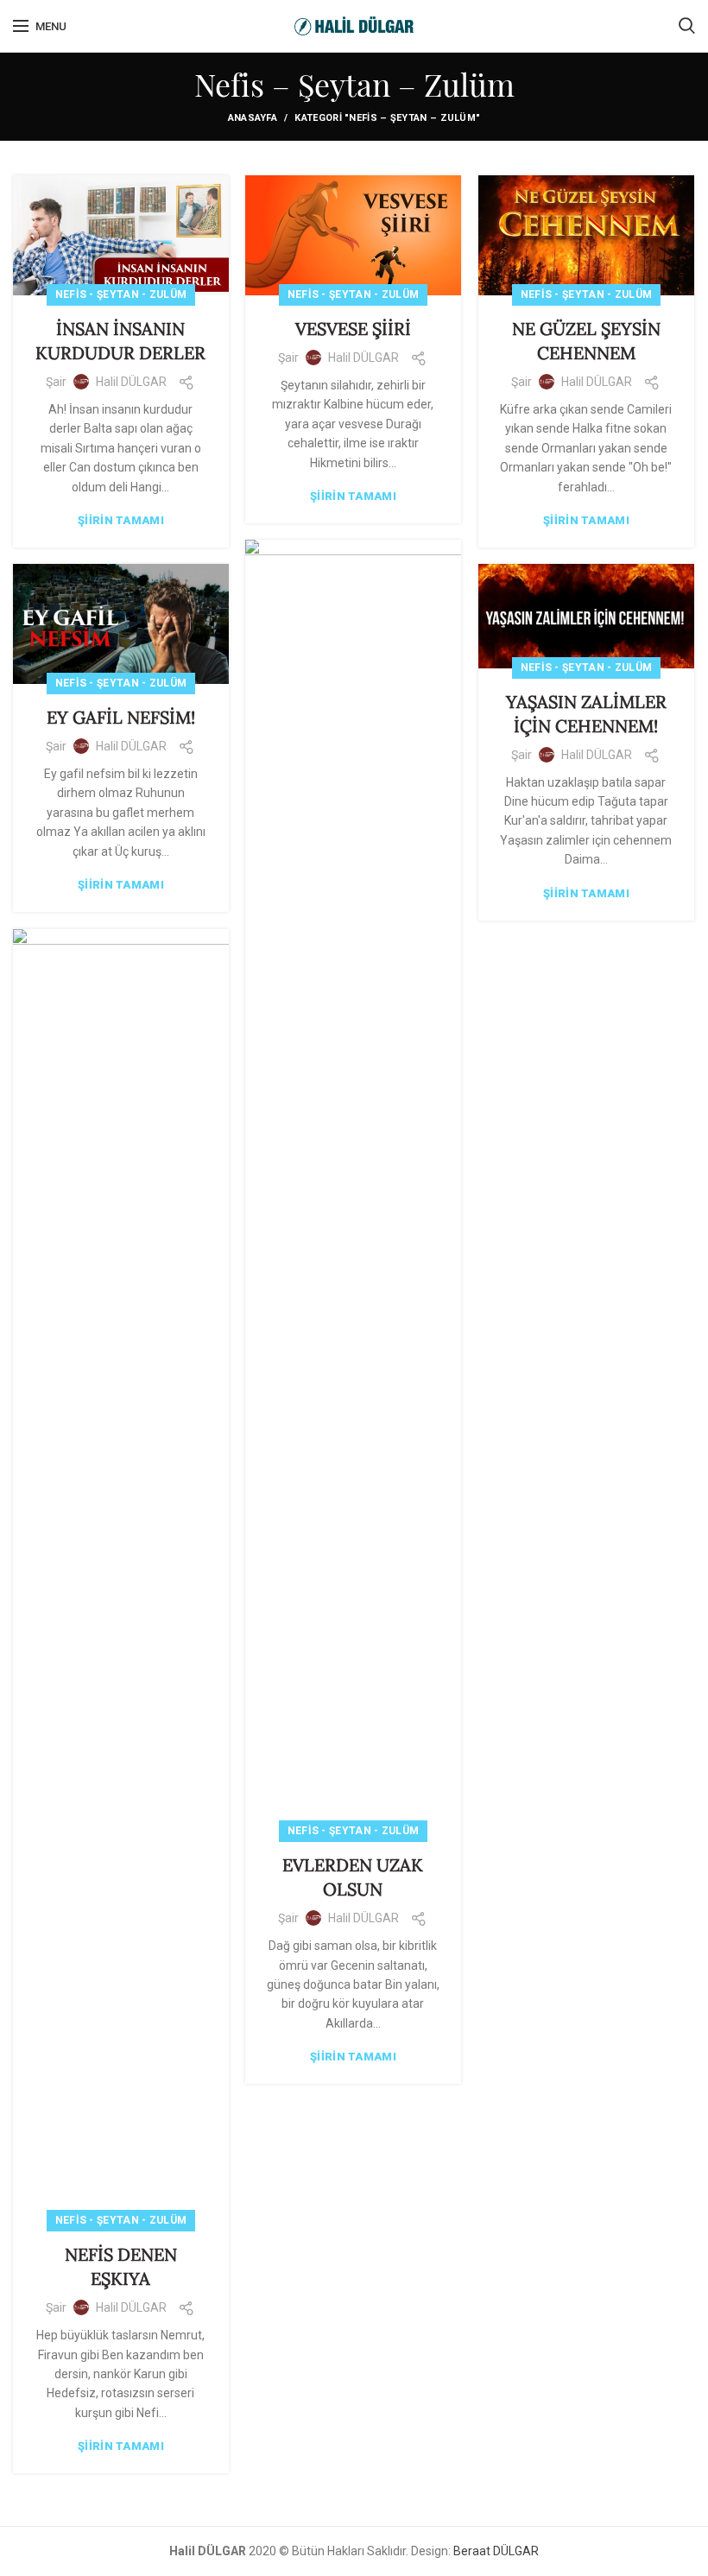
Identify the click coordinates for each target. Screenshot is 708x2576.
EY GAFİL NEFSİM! (121, 717)
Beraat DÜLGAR (496, 2551)
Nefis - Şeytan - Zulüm (121, 294)
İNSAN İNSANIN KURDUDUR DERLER (120, 341)
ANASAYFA (253, 118)
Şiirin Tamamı (121, 520)
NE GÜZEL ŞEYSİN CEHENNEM (586, 341)
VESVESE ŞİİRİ (353, 329)
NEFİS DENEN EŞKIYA (121, 2266)
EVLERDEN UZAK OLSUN (353, 1877)
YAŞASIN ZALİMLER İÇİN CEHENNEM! (586, 714)
